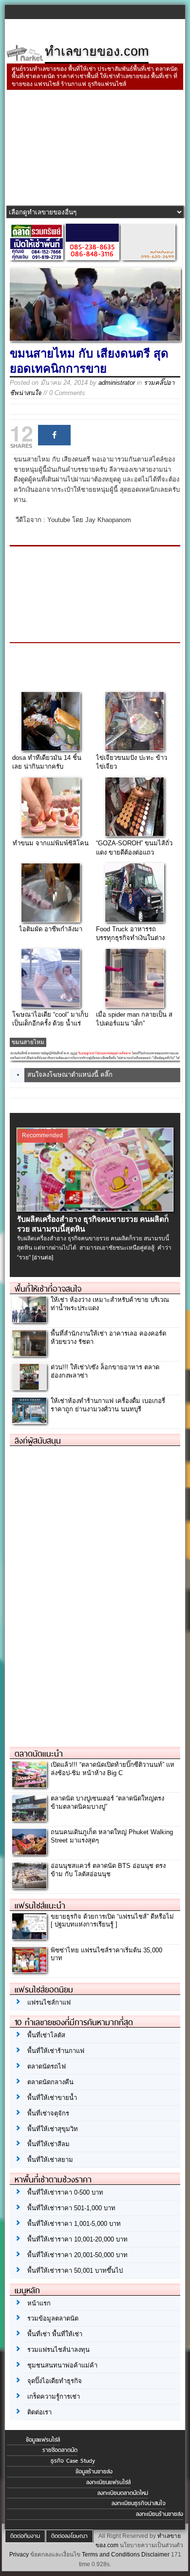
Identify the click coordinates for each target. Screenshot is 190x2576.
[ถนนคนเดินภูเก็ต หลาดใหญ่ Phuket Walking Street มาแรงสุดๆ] (29, 1852)
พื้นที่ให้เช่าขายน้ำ (52, 2098)
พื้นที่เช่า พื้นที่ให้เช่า (55, 2334)
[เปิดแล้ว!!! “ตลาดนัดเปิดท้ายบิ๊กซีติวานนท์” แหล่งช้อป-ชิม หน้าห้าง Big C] (29, 1785)
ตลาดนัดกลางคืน (50, 2082)
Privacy (19, 2555)
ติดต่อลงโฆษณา (69, 2536)
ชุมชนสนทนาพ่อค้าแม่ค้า (62, 2365)
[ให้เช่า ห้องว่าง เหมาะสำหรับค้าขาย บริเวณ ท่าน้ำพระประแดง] (29, 1320)
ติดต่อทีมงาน (25, 2536)
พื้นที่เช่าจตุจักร (48, 2113)
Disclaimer (155, 2555)
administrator (117, 383)
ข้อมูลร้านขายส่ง (94, 2471)
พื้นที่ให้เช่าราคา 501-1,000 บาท (71, 2208)
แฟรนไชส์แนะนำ (40, 1906)
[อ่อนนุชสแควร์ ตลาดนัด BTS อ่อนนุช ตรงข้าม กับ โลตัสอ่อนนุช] (29, 1886)
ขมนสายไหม (28, 1042)
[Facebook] (54, 435)
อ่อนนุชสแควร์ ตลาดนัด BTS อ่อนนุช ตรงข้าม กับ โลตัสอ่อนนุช (108, 1870)
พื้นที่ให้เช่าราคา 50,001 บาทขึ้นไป (75, 2271)
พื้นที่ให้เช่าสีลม (48, 2144)
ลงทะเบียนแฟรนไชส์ (108, 2482)
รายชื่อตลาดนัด (60, 2450)
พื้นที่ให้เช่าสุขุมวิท (53, 2129)
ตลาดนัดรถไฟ (47, 2066)
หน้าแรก (39, 2303)
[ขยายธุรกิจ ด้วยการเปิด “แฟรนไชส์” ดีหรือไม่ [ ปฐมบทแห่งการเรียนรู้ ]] (29, 1937)
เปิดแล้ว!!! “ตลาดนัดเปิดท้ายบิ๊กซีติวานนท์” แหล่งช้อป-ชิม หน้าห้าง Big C (113, 1769)
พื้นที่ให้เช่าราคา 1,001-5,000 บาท (74, 2224)
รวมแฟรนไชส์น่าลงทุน (58, 2350)
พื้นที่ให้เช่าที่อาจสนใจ (48, 1289)
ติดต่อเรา (39, 2412)
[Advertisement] (95, 149)
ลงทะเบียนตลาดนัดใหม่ (123, 2493)
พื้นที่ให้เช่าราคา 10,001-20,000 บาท (77, 2239)
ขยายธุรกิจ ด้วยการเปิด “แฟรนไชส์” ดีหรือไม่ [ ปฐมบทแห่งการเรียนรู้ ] (112, 1921)
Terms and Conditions (111, 2555)
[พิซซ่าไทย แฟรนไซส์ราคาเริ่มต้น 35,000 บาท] (29, 1970)
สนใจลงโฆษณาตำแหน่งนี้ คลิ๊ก (70, 1075)
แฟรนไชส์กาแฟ (49, 2002)
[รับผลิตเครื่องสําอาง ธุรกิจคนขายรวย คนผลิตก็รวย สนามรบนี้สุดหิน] (95, 1209)
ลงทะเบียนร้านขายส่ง (160, 2514)
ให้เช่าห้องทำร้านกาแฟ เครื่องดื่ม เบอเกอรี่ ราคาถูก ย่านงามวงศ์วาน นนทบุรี (108, 1405)
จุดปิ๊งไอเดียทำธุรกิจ (55, 2381)
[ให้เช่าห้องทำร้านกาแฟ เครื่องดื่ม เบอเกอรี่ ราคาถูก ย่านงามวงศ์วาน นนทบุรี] (29, 1421)
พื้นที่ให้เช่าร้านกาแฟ (56, 2051)
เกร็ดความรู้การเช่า (54, 2397)
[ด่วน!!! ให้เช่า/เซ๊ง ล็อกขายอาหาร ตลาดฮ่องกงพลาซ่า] (29, 1387)
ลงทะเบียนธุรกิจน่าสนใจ (139, 2503)
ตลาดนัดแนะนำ (39, 1754)
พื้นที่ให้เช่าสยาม (50, 2160)
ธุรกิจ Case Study (73, 2461)
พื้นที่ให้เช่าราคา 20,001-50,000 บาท (77, 2255)
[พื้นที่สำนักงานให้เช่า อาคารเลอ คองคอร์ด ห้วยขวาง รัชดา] (29, 1353)
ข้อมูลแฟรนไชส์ (43, 2440)
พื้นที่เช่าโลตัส (46, 2035)
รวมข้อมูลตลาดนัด (53, 2318)
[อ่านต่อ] (43, 1257)
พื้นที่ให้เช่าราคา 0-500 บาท (65, 2192)
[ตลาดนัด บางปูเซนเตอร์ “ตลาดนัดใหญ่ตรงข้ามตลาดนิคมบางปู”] (29, 1818)
